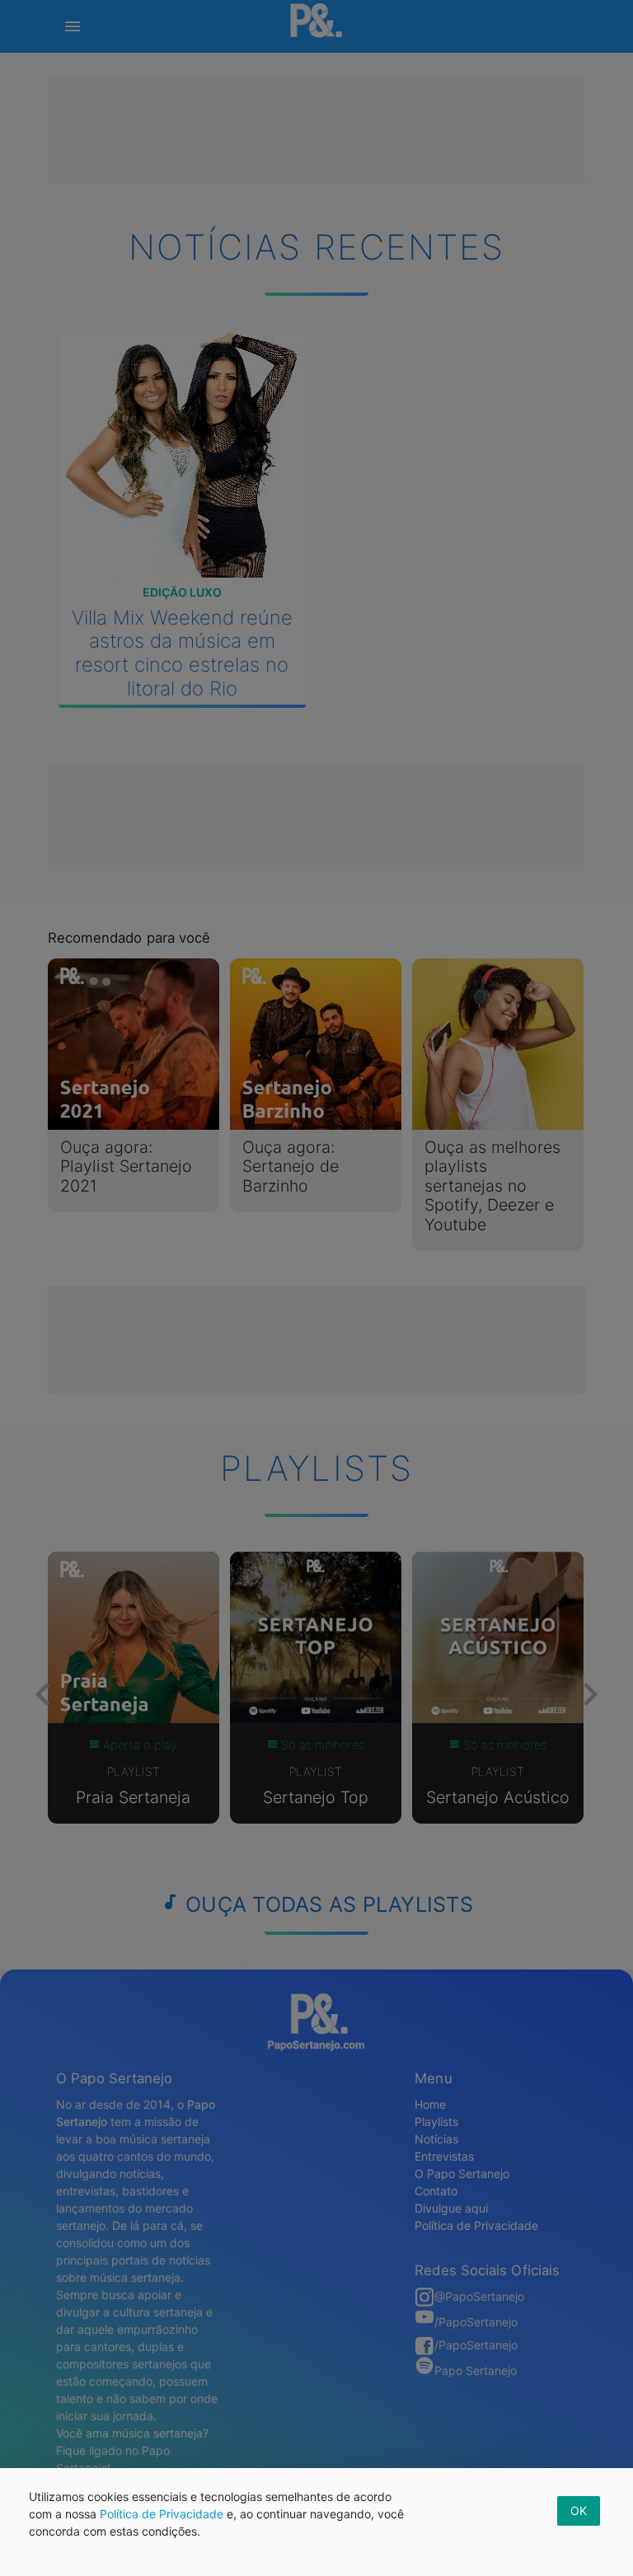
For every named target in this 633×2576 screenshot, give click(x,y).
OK (579, 2510)
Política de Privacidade (162, 2514)
